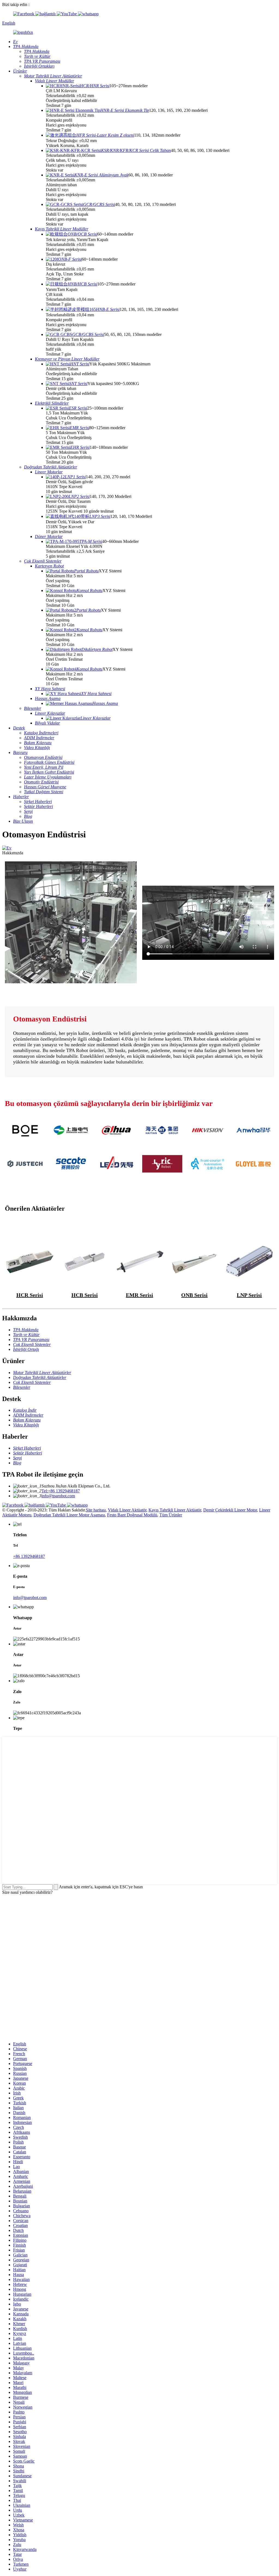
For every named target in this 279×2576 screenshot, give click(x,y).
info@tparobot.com (58, 1496)
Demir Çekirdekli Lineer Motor (230, 1510)
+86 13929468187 (29, 1556)
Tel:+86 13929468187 (61, 1491)
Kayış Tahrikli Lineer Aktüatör (175, 1510)
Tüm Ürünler (171, 1515)
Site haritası (96, 1510)
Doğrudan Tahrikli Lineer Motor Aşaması (69, 1515)
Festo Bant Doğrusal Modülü (132, 1515)
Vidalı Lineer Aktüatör (127, 1510)
